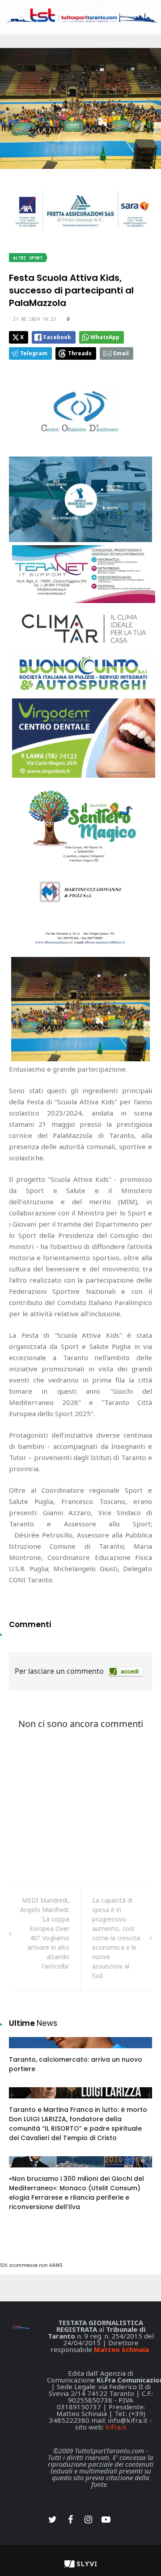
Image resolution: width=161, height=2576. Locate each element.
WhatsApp (105, 337)
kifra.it (116, 2427)
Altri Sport (28, 258)
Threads (80, 353)
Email (121, 353)
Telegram (34, 353)
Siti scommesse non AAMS (31, 2265)
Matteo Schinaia (121, 2349)
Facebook (57, 337)
